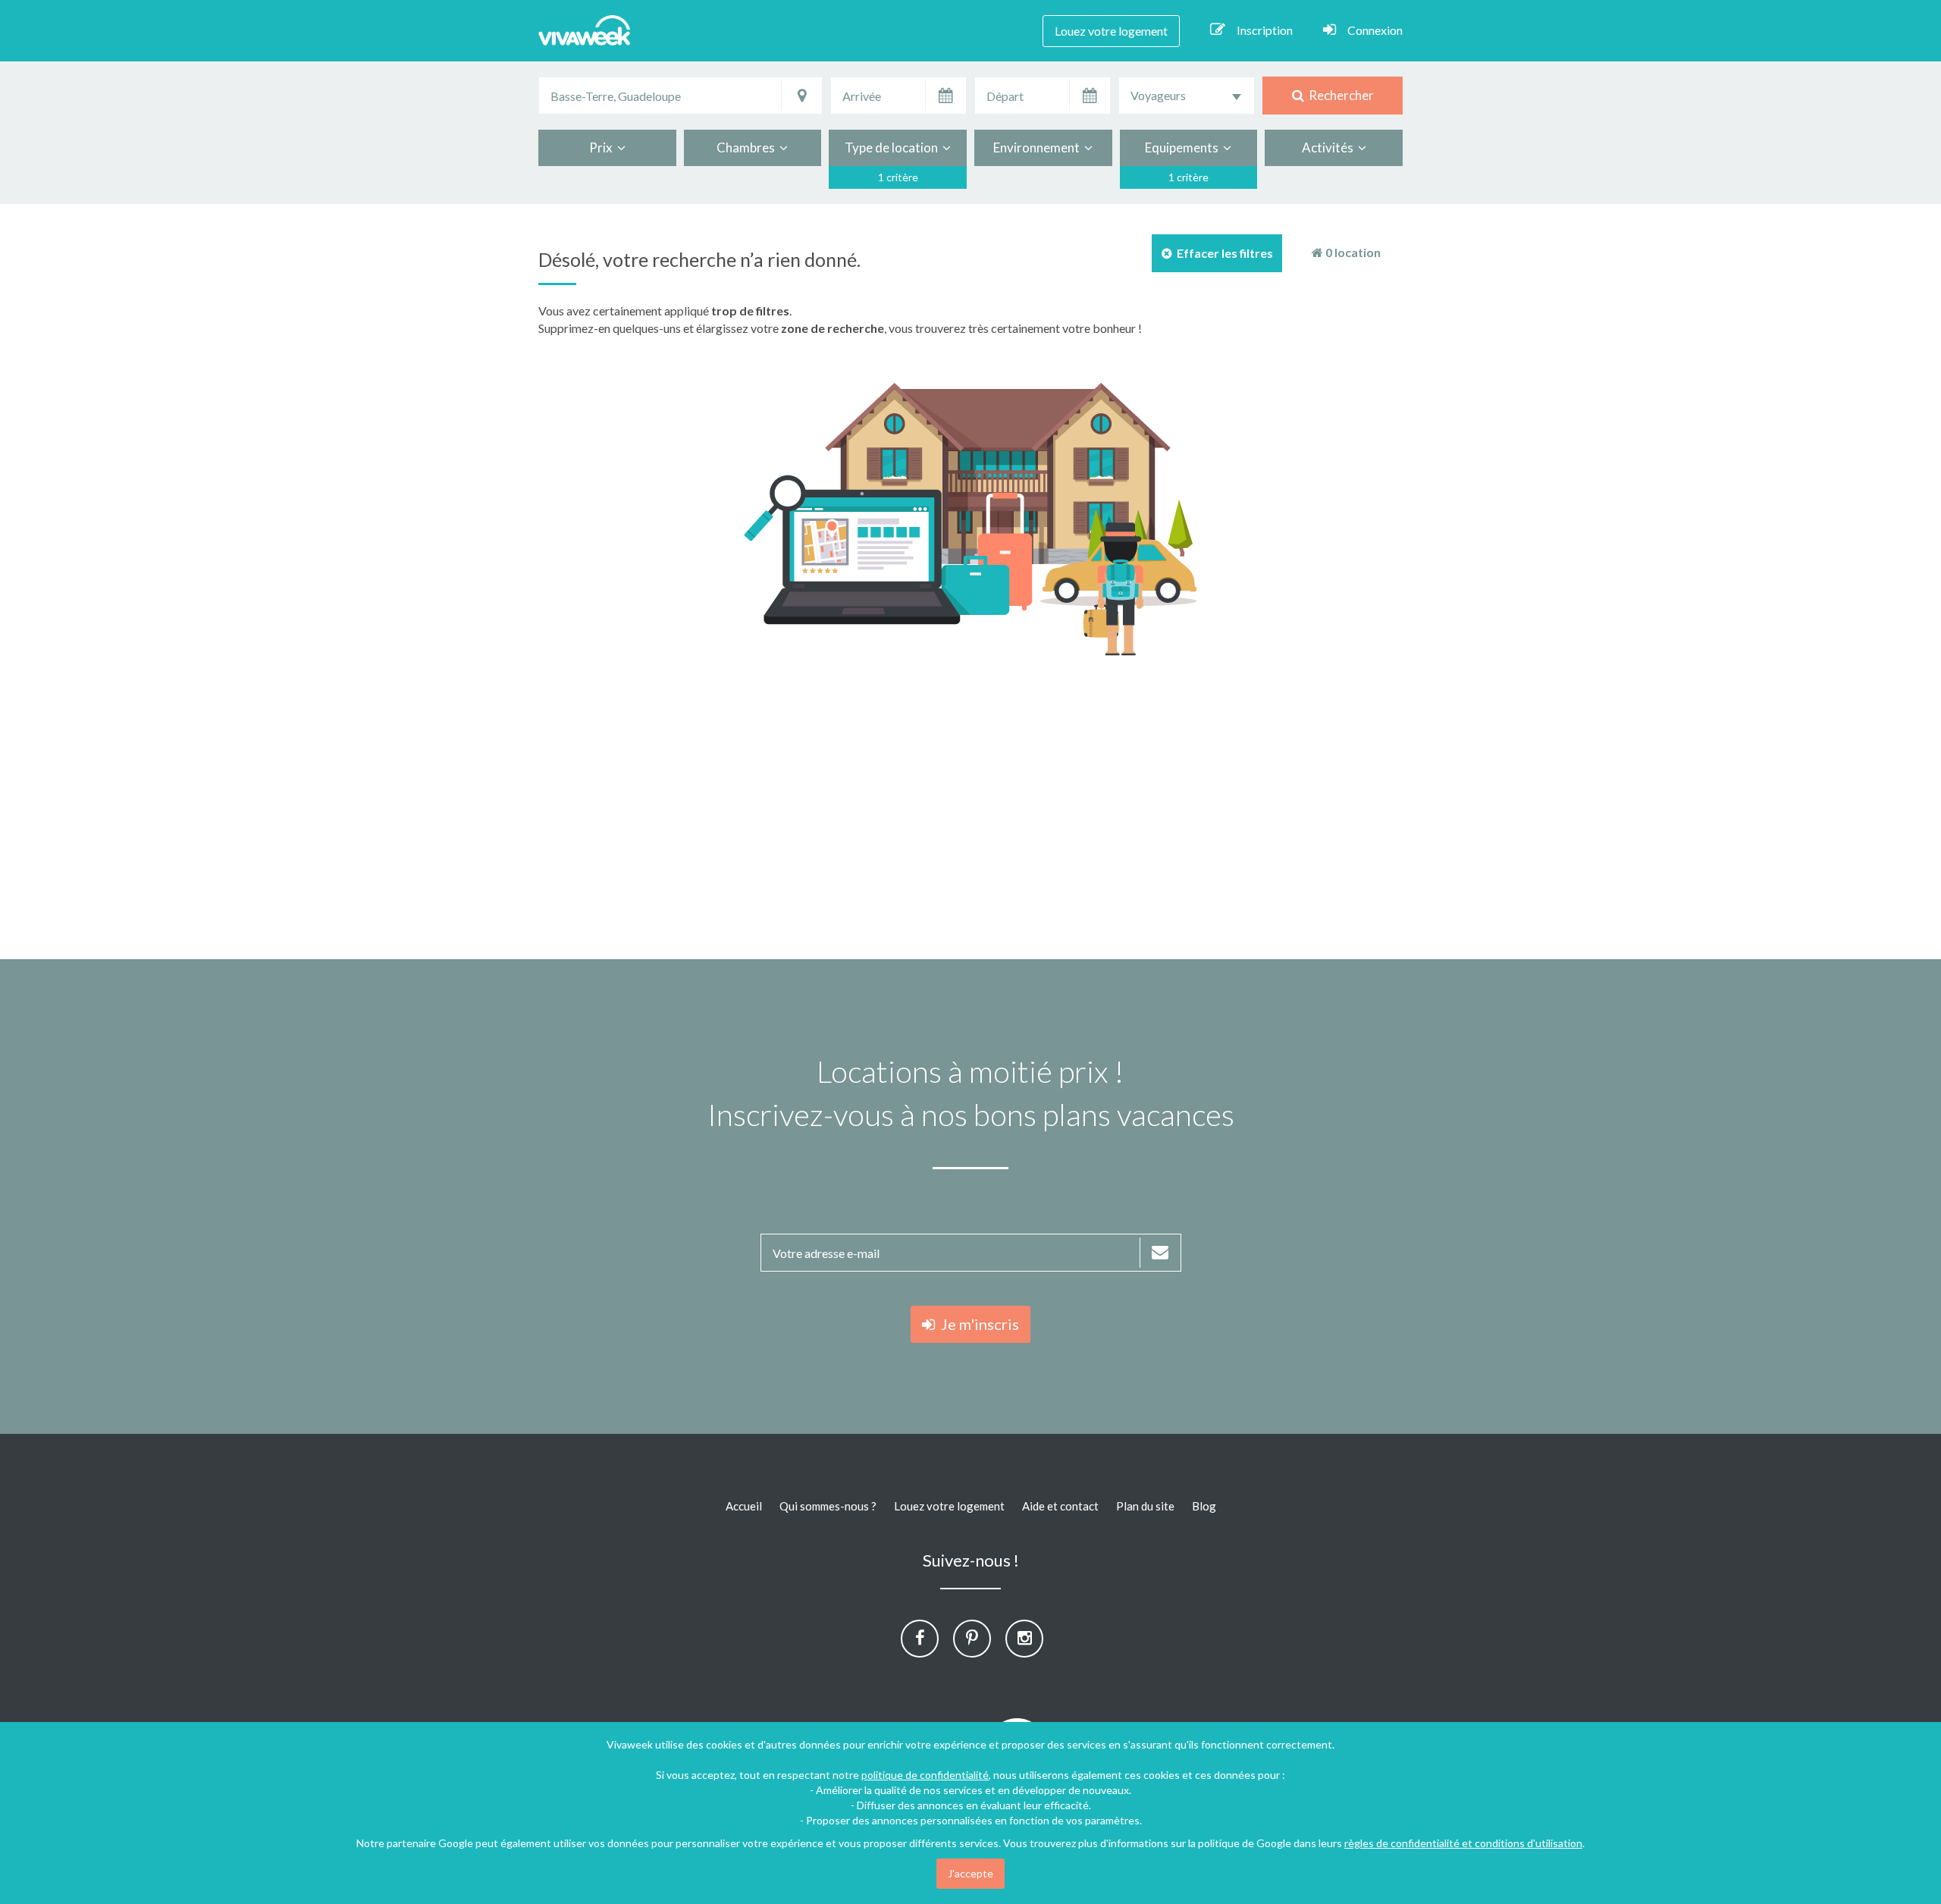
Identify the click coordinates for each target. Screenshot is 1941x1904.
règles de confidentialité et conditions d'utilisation (1463, 1843)
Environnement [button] (1039, 147)
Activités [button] (1330, 147)
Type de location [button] (894, 147)
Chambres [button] (748, 147)
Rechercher (1339, 95)
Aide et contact (1060, 1506)
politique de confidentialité (925, 1775)
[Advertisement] (1788, 434)
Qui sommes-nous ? (828, 1506)
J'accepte (970, 1873)
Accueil (744, 1506)
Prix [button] (603, 147)
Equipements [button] (1184, 147)
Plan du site (1145, 1506)
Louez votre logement (1111, 31)
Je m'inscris (977, 1324)
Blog (1204, 1506)
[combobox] (1187, 96)
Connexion (1375, 30)
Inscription (1265, 30)
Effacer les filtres (1223, 253)
